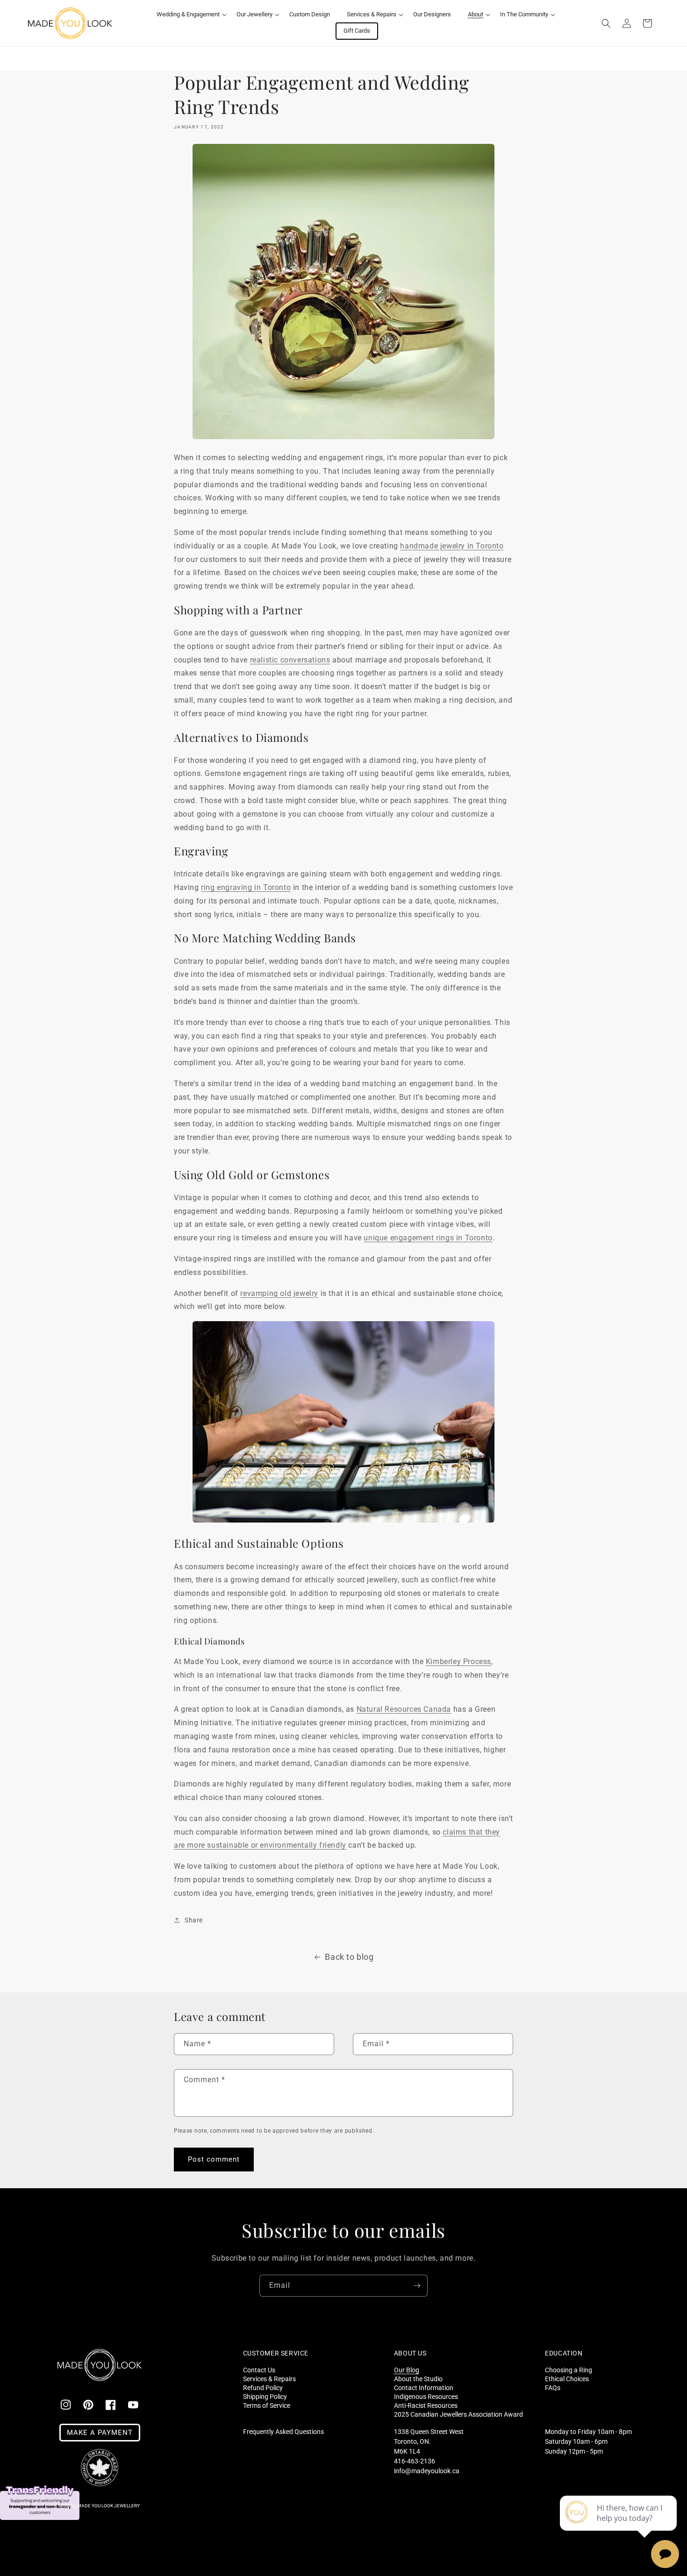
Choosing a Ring (569, 2370)
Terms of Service (267, 2405)
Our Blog (407, 2370)
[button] (188, 15)
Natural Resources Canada (404, 1709)
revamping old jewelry (279, 1293)
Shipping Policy (265, 2396)
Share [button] (194, 1920)
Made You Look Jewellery (108, 2506)
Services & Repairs (269, 2379)
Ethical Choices (567, 2379)
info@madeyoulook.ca (427, 2471)
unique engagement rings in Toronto (428, 1238)
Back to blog (349, 1957)
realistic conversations (290, 660)
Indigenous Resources (426, 2396)
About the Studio (418, 2379)
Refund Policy (263, 2387)
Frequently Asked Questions (283, 2432)
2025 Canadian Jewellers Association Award (458, 2414)
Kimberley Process (458, 1662)
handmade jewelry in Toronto (452, 546)
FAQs (553, 2387)
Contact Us (259, 2370)
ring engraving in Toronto (246, 887)
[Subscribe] (417, 2286)
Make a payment (100, 2433)
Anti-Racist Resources (426, 2405)
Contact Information (424, 2387)
